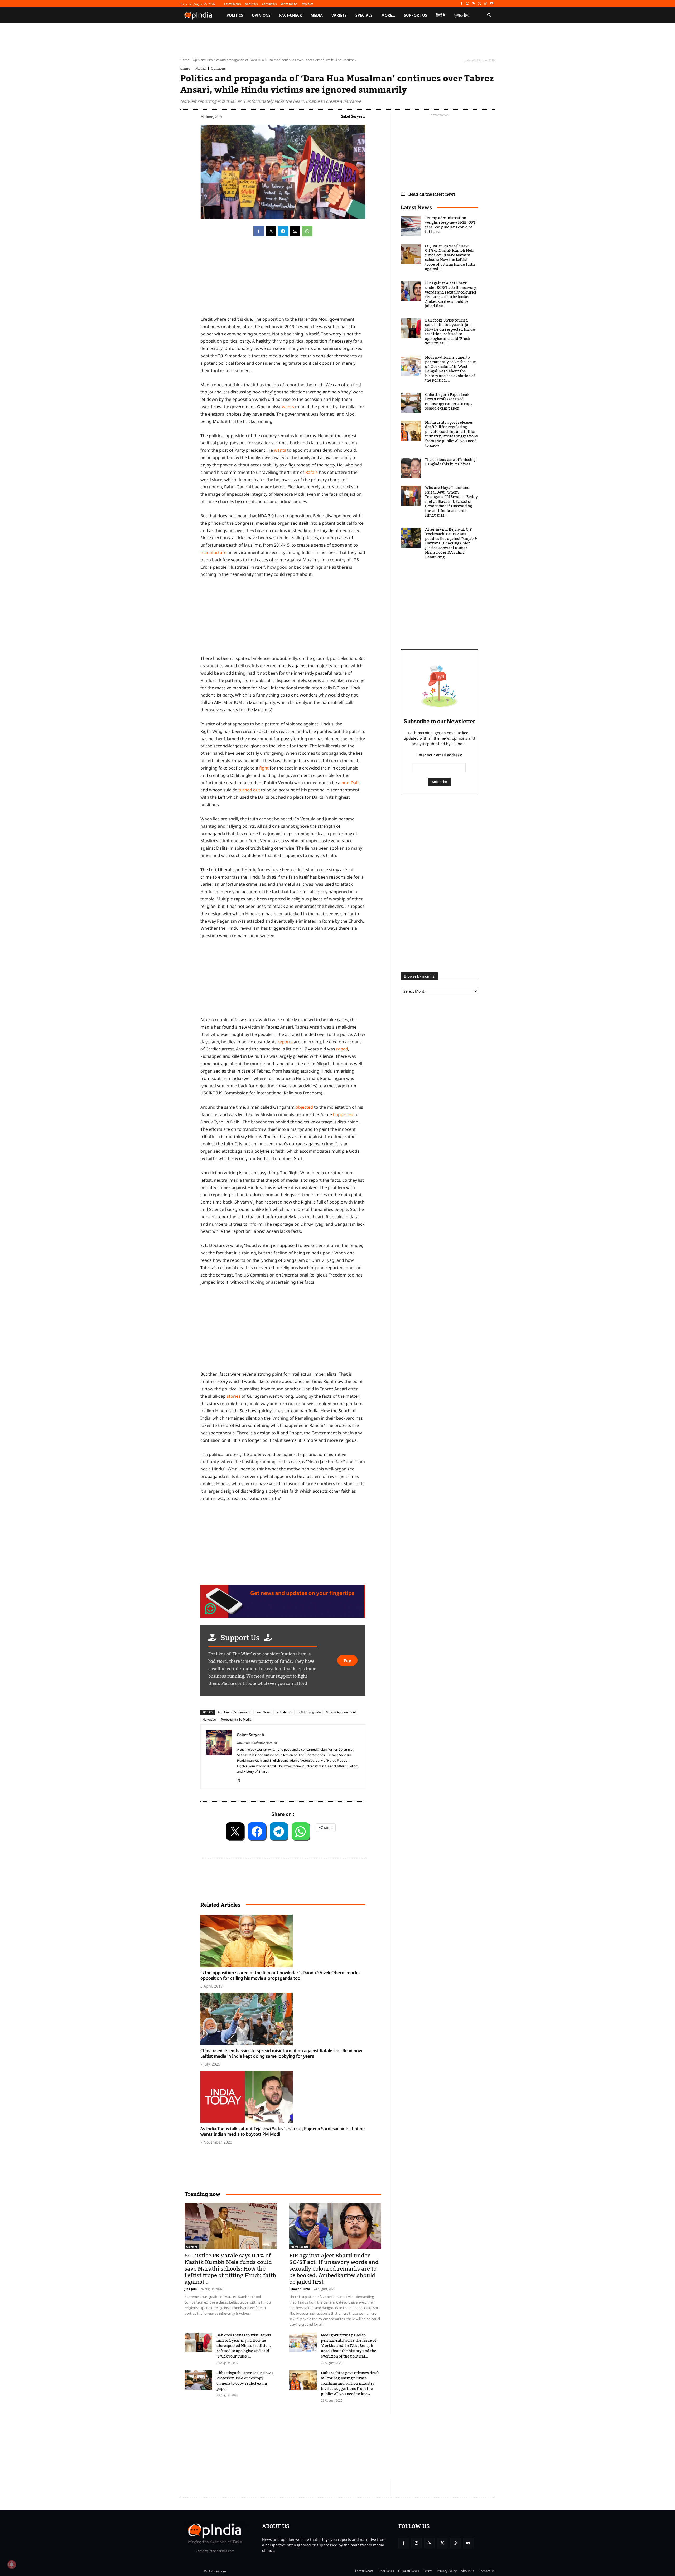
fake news (263, 1712)
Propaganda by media (236, 1719)
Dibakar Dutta (300, 2289)
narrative (209, 1719)
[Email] (295, 231)
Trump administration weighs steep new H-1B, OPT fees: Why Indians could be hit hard (450, 225)
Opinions (199, 60)
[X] (480, 4)
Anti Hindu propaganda (234, 1712)
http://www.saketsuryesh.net (257, 1742)
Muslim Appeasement (341, 1712)
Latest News (416, 207)
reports (286, 1042)
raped (342, 1049)
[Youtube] (492, 4)
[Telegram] (283, 231)
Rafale (312, 472)
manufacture (214, 552)
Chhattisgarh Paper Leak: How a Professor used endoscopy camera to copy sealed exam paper (245, 2381)
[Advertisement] (283, 1330)
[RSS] (474, 4)
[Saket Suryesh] (219, 1757)
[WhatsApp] (486, 4)
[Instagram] (468, 4)
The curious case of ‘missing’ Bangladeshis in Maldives (451, 462)
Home (185, 60)
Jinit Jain (191, 2289)
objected (305, 1107)
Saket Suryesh (353, 116)
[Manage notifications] (12, 2564)
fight (264, 768)
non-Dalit (351, 783)
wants (288, 407)
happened (344, 1114)
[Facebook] (462, 4)
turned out (250, 790)
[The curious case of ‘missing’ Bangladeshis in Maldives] (411, 468)
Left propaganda (309, 1712)
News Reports (300, 2247)
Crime (185, 68)
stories (234, 1396)
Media (201, 68)
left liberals (284, 1712)
